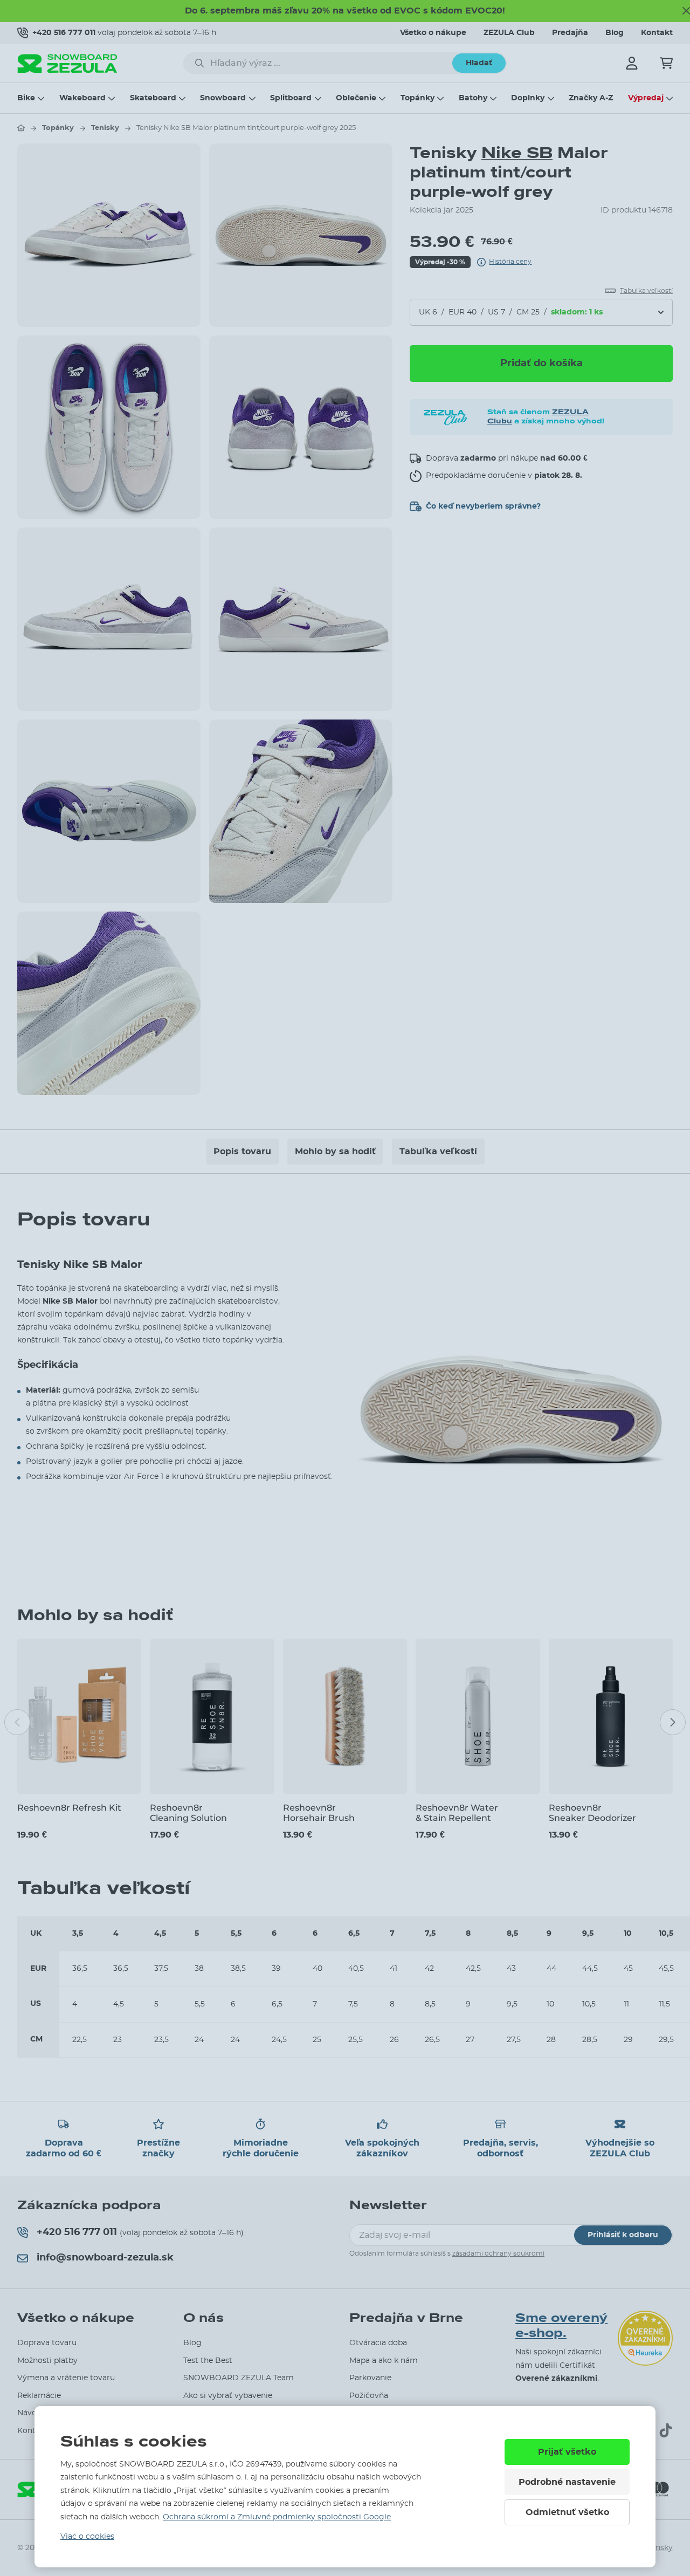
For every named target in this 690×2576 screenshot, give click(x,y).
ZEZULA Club (509, 33)
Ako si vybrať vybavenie (228, 2396)
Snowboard (223, 98)
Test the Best (208, 2361)
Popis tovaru (242, 1152)
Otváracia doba (378, 2343)
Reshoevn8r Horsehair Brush (319, 1813)
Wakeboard (82, 98)
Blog (615, 33)
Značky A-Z (591, 98)
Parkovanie (370, 2378)
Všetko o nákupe (433, 33)
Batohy (473, 98)
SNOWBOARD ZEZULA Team (239, 2378)
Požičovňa (369, 2396)
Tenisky (105, 128)
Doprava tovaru (47, 2343)
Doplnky (528, 98)
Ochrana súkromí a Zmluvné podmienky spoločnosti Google (277, 2517)
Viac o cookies (87, 2537)
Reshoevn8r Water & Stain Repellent (457, 1813)
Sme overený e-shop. (561, 2326)
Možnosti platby (47, 2361)
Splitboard (291, 98)
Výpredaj (646, 98)
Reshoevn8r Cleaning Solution (188, 1813)
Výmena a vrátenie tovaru (66, 2378)
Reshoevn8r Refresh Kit (69, 1808)
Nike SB (517, 153)
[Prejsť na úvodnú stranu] (21, 128)
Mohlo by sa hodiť (335, 1152)
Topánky (418, 98)
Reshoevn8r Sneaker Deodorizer (592, 1813)
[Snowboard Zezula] (67, 63)
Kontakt (657, 33)
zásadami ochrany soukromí (498, 2253)
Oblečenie (356, 98)
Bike (26, 98)
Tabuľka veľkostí (438, 1152)
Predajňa (570, 33)
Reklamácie (39, 2396)
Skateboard (153, 98)
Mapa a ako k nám (384, 2361)
